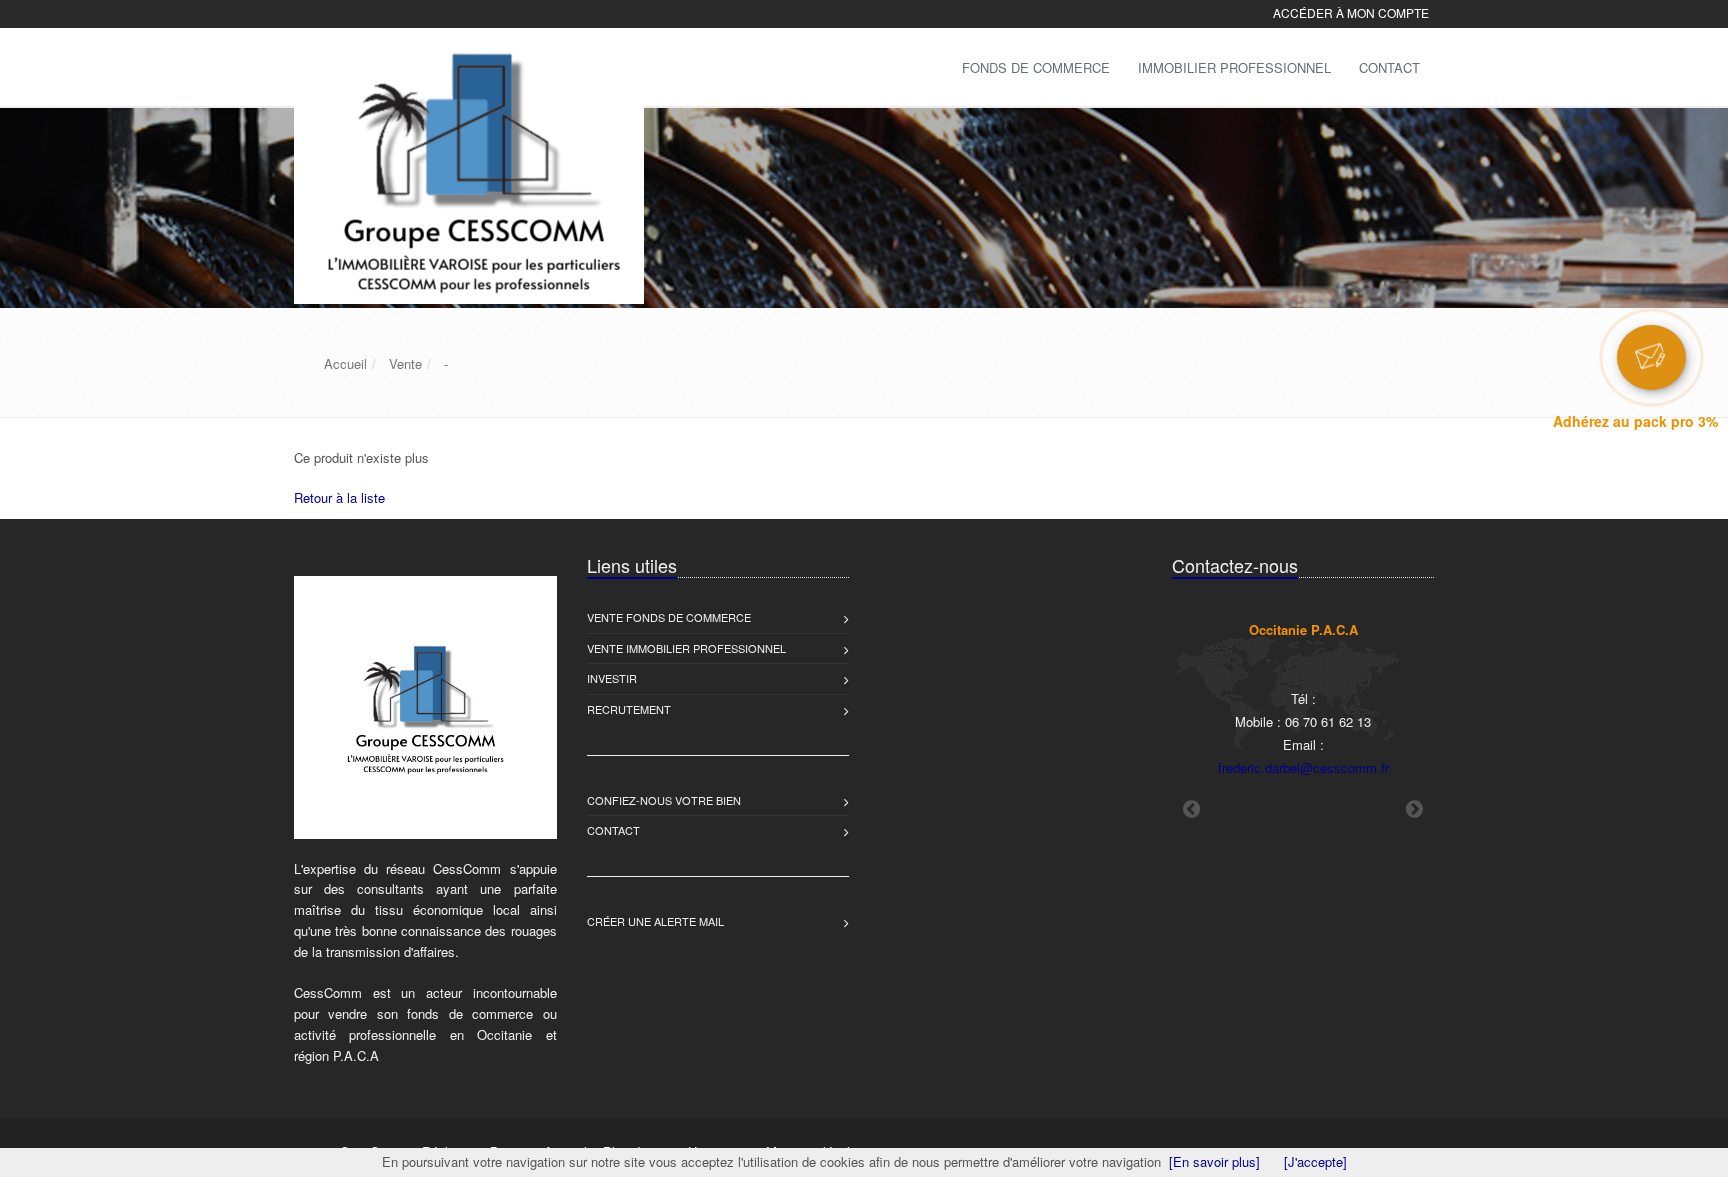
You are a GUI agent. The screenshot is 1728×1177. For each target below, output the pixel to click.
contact (613, 830)
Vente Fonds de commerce (669, 617)
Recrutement (629, 709)
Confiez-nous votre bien (664, 800)
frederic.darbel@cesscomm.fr (1303, 767)
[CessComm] (466, 65)
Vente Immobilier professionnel (686, 648)
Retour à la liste (339, 497)
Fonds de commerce (1036, 67)
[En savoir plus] (1214, 1161)
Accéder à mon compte (1351, 12)
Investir (612, 678)
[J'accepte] (1315, 1161)
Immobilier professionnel (1234, 67)
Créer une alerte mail (655, 921)
